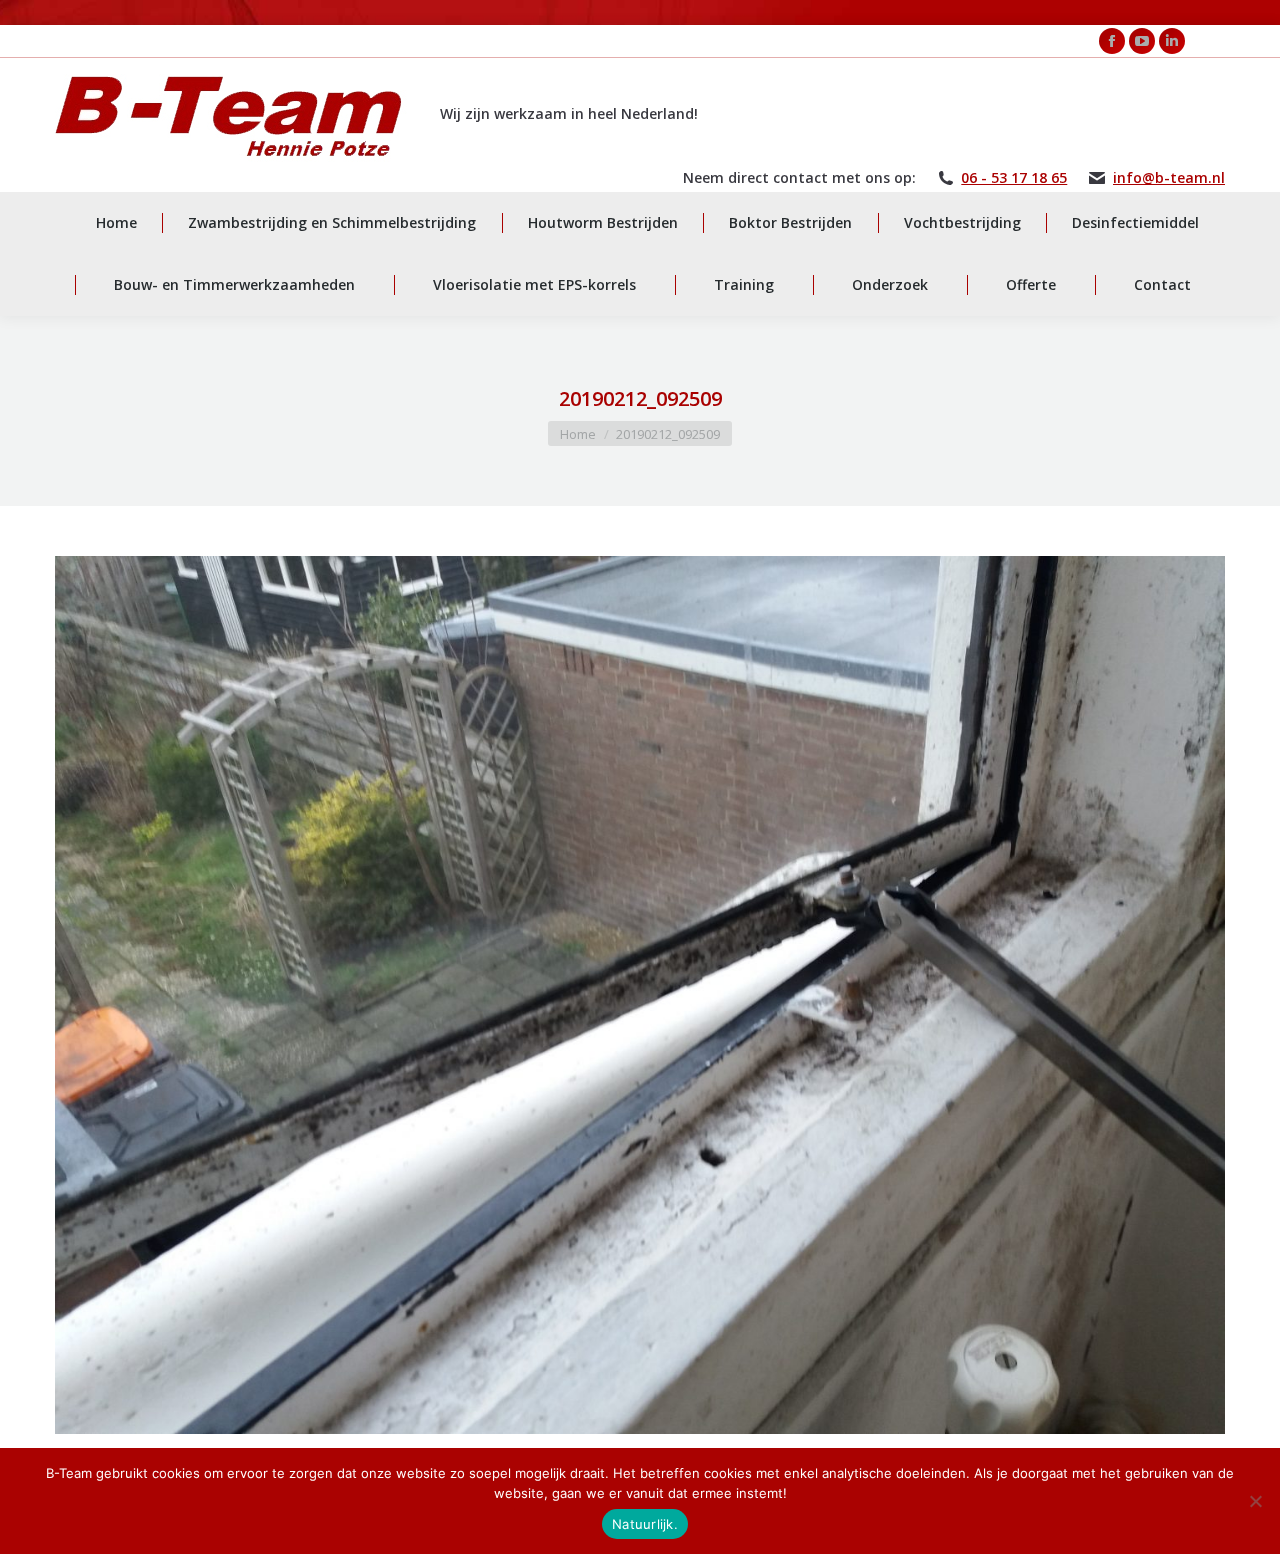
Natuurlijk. (645, 1524)
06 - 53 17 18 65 (1014, 178)
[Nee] (1255, 1501)
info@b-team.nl (1169, 178)
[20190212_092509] (640, 995)
